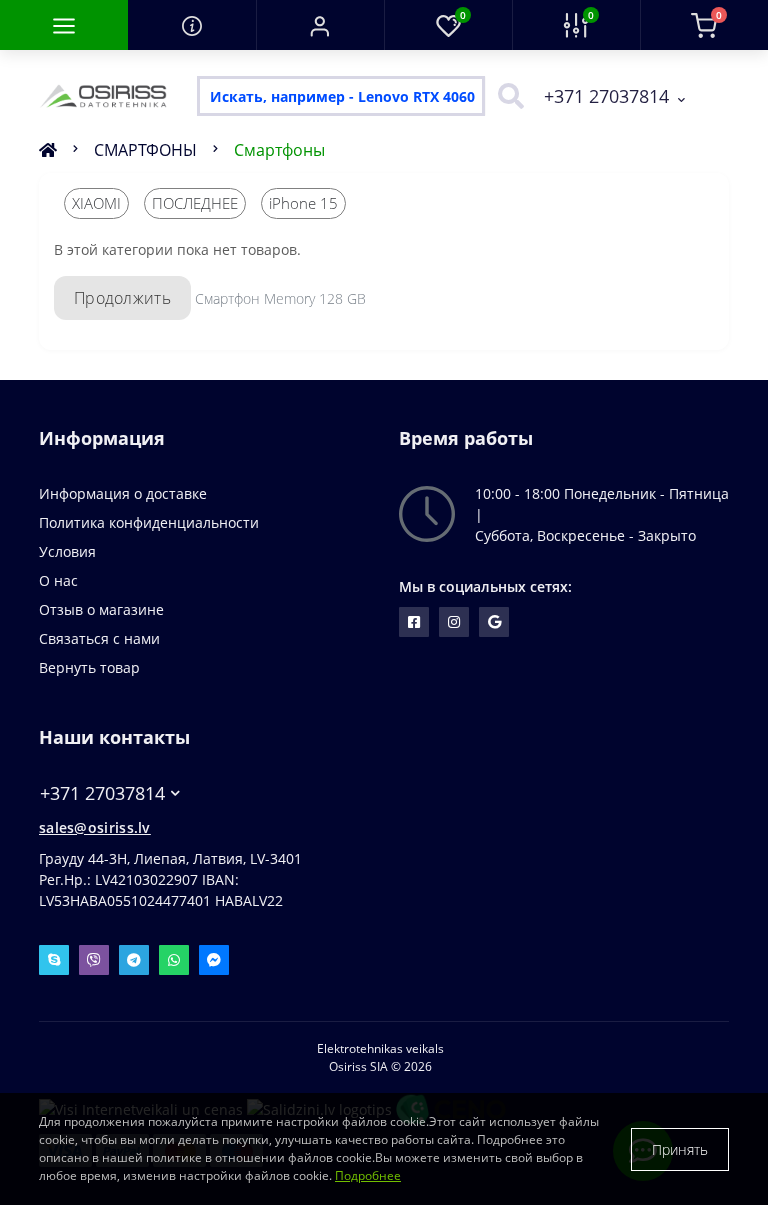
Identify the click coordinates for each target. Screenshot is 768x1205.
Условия (67, 551)
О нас (58, 580)
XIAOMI (96, 203)
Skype (54, 960)
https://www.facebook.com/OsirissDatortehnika (414, 622)
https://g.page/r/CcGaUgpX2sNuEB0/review (494, 622)
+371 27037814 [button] (102, 793)
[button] (320, 25)
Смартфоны (279, 150)
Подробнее (368, 1175)
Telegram (134, 960)
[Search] (506, 96)
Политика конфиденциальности (149, 522)
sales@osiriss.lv (95, 827)
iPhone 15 (303, 203)
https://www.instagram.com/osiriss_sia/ (454, 622)
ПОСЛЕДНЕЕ (195, 203)
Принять (680, 1149)
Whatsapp (174, 960)
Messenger (214, 960)
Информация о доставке (123, 493)
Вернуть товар (89, 667)
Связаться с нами (99, 638)
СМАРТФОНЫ (145, 150)
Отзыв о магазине (101, 609)
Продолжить (122, 298)
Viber (94, 960)
